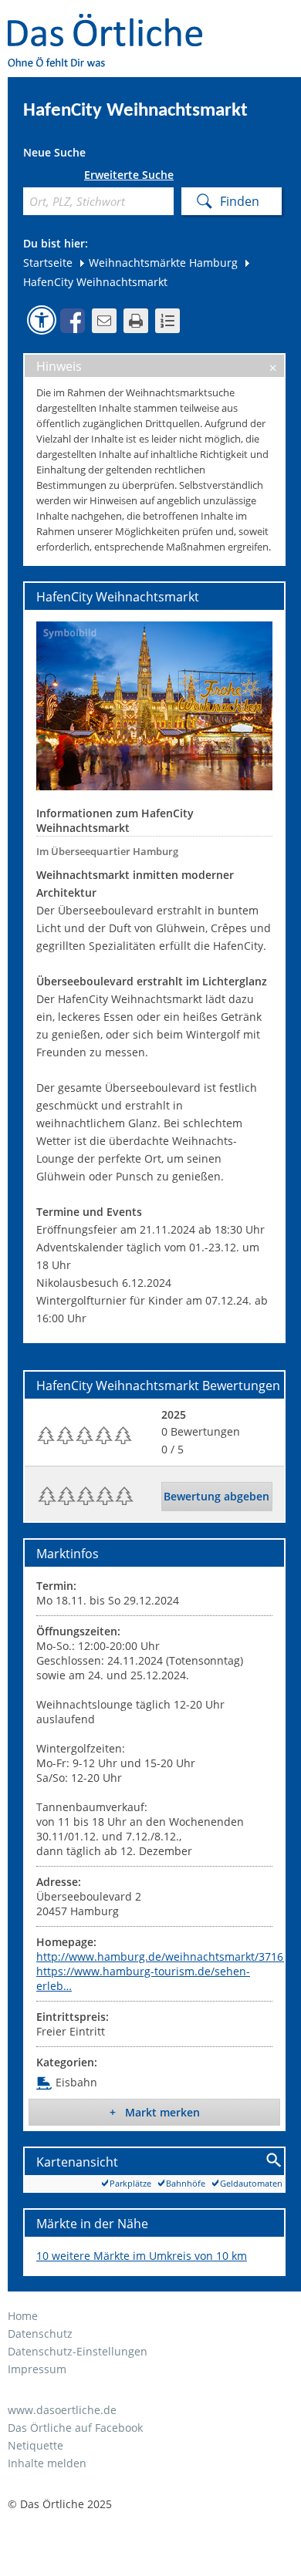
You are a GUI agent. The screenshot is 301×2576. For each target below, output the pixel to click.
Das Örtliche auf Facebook (75, 2428)
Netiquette (36, 2445)
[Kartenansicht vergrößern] (274, 2161)
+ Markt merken (155, 2112)
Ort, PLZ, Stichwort (29, 178)
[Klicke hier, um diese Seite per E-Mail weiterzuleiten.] (104, 321)
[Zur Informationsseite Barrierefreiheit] (42, 320)
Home (23, 2316)
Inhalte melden (47, 2463)
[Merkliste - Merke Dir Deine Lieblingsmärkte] (167, 321)
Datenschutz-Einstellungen (78, 2351)
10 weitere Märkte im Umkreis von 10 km (142, 2256)
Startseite (48, 263)
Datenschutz (40, 2334)
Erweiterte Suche (129, 175)
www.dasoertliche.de (62, 2410)
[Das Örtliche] (112, 24)
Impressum (37, 2369)
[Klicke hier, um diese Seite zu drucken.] (136, 321)
